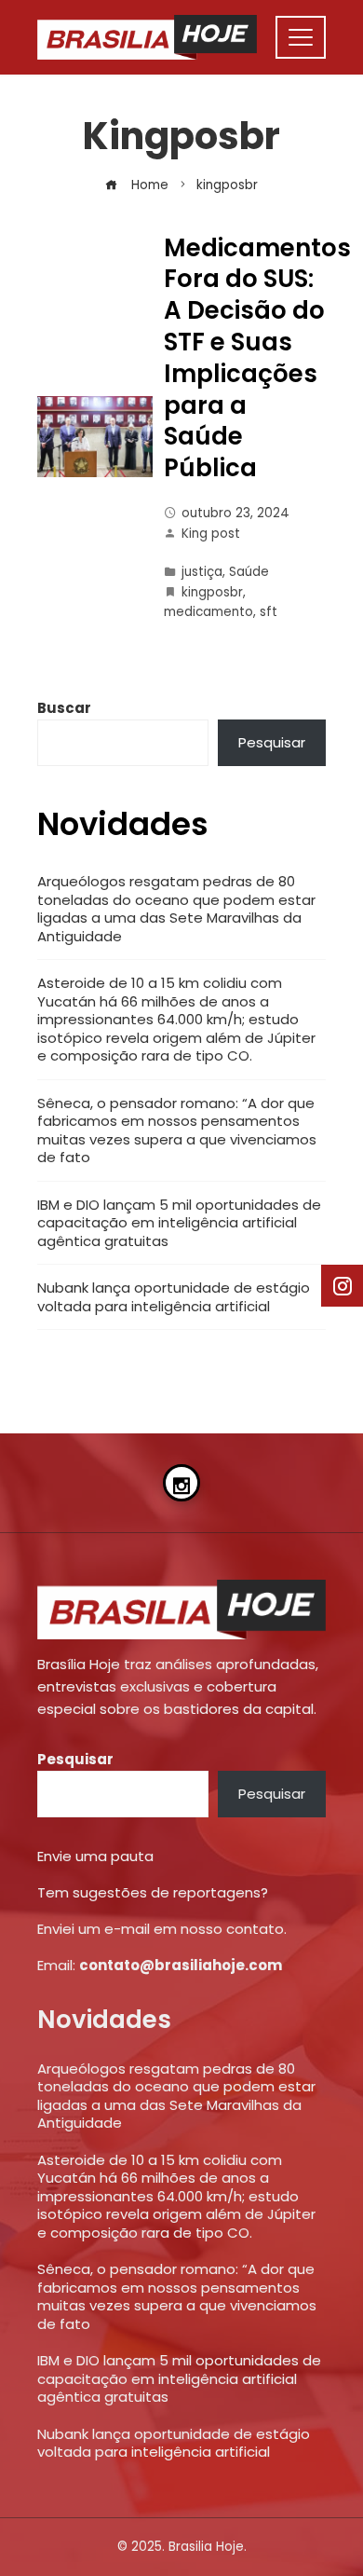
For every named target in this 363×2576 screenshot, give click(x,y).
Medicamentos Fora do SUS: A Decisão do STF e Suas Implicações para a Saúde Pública (257, 358)
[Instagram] (181, 1483)
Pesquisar (272, 742)
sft (269, 612)
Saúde (249, 572)
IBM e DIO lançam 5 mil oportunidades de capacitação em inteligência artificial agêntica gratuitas (179, 1223)
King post (211, 534)
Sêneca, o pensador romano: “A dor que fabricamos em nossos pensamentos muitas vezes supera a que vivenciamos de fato (177, 1130)
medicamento (208, 612)
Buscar (64, 708)
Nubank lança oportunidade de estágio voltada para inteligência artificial (174, 1297)
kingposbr (212, 592)
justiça (202, 572)
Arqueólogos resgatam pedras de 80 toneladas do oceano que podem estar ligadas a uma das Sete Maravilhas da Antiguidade (176, 909)
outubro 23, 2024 (235, 513)
